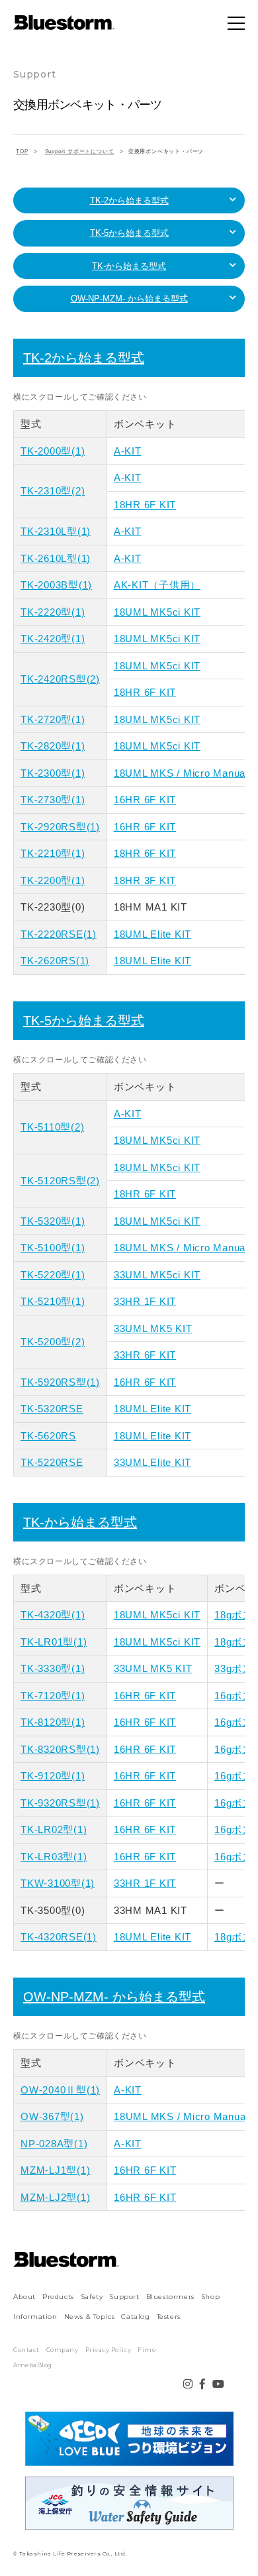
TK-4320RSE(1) (59, 1937)
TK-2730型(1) (53, 800)
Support (124, 2297)
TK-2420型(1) (53, 639)
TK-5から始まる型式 (129, 233)
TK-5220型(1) (53, 1275)
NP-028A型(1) (54, 2144)
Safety (92, 2297)
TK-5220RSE (52, 1462)
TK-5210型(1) (53, 1301)
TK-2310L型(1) (56, 531)
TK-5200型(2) (53, 1342)
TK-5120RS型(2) (60, 1181)
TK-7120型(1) (53, 1696)
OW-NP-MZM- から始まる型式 (129, 299)
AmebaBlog (33, 2365)
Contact (26, 2350)
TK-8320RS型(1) (60, 1749)
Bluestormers (170, 2297)
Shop (210, 2297)
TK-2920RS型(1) (60, 827)
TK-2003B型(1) (56, 585)
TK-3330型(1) (53, 1668)
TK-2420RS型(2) (60, 679)
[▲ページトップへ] (232, 2549)
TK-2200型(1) (53, 880)
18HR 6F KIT (145, 505)
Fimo (147, 2350)
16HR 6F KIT (145, 800)
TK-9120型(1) (53, 1776)
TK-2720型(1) (53, 719)
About (24, 2297)
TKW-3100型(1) (58, 1883)
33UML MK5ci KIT (157, 1275)
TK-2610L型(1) (56, 558)
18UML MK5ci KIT (157, 612)
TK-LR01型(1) (54, 1642)
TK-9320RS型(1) (60, 1803)
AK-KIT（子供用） (157, 585)
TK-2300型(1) (53, 773)
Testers (169, 2317)
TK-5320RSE (52, 1409)
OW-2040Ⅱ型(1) (60, 2090)
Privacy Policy (108, 2350)
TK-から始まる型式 (129, 266)
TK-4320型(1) (53, 1615)
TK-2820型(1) (53, 746)
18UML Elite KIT (152, 934)
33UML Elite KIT (152, 1462)
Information (35, 2317)
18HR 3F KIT (145, 880)
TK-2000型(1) (53, 451)
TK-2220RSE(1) (59, 934)
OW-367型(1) (52, 2116)
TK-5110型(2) (52, 1127)
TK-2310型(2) (53, 491)
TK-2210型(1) (53, 853)
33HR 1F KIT (145, 1301)
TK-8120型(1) (53, 1722)
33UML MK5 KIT (153, 1328)
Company (63, 2350)
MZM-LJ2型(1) (55, 2197)
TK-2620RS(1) (55, 961)
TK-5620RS (48, 1436)
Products (58, 2297)
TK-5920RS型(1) (60, 1382)
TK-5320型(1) (53, 1221)
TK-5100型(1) (53, 1248)
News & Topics (90, 2317)
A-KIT (128, 451)
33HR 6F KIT (145, 1355)
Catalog (135, 2317)
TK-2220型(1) (53, 612)
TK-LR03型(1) (54, 1857)
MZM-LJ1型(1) (55, 2170)
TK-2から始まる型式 (129, 200)
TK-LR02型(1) (54, 1829)
